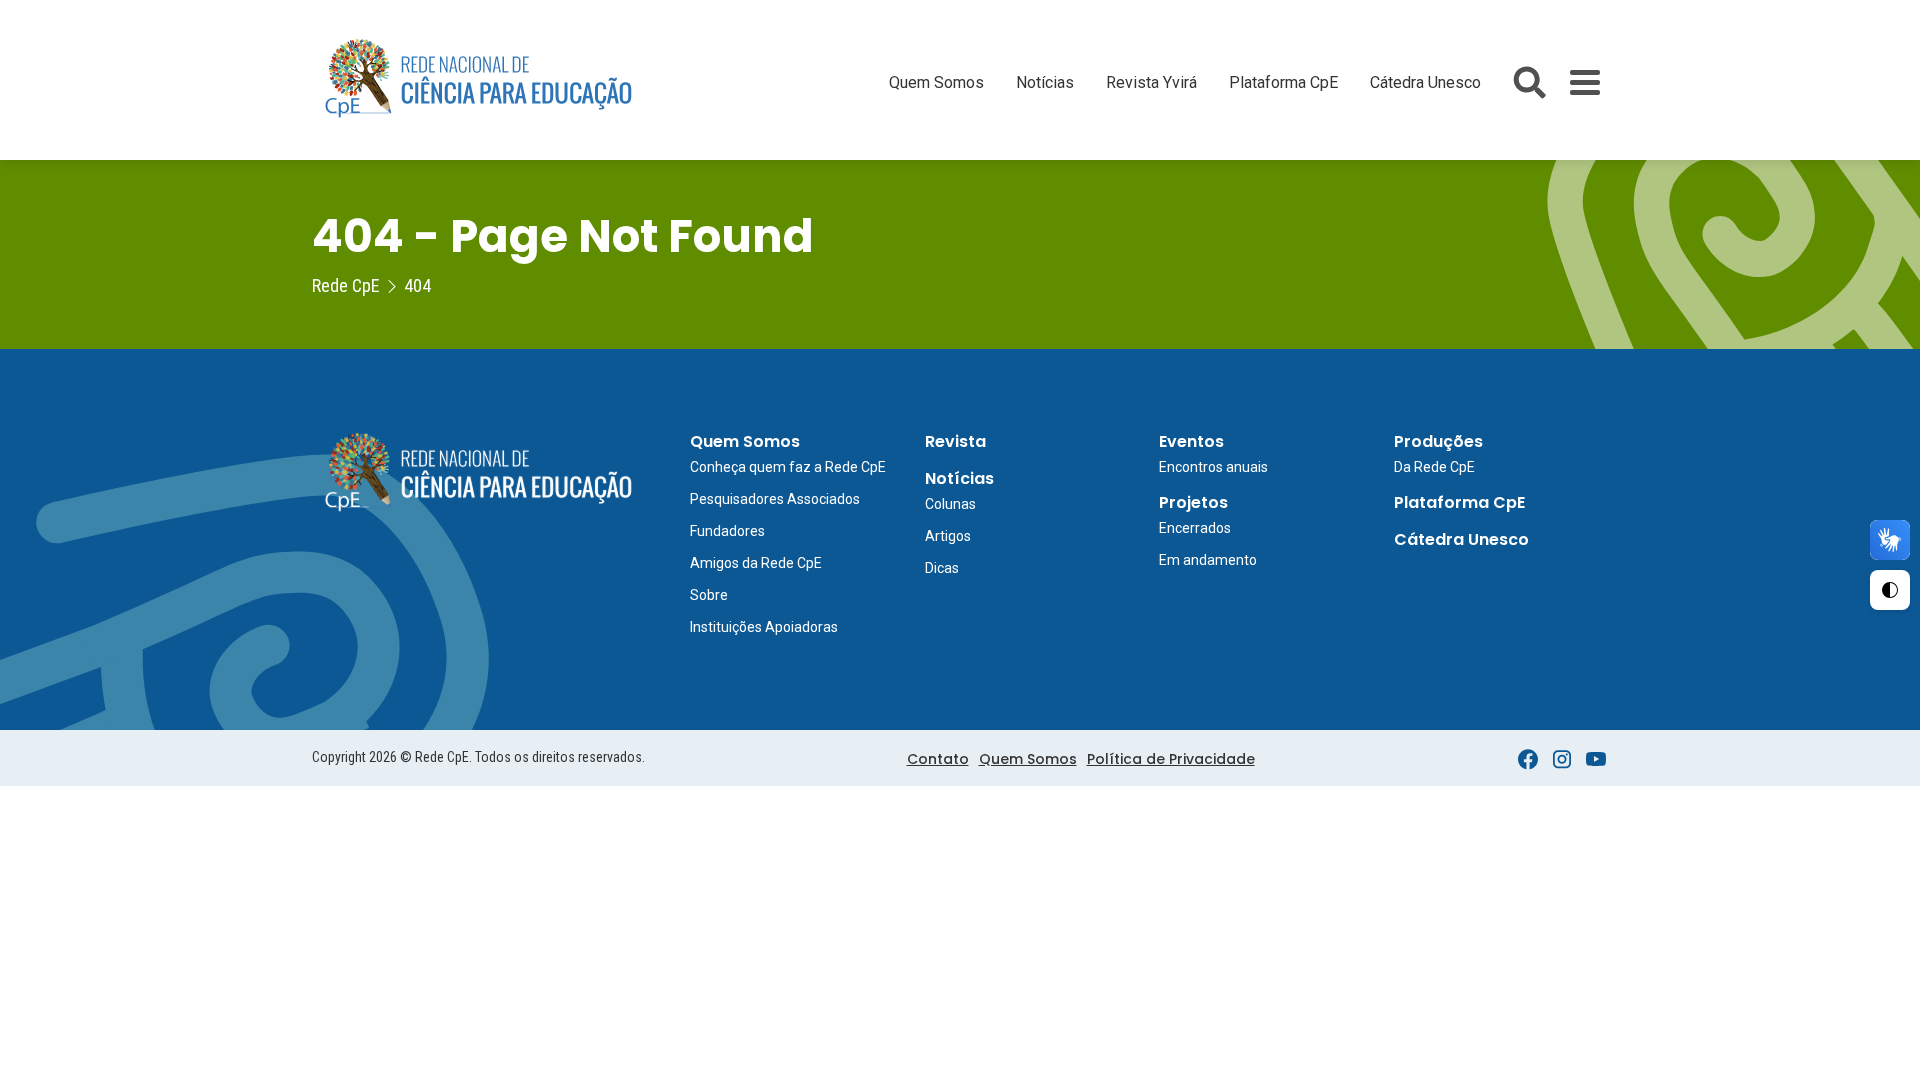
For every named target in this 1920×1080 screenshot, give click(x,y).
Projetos (1193, 502)
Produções (1438, 441)
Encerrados (1195, 528)
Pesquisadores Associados (775, 499)
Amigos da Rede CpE (756, 563)
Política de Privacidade (1171, 759)
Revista (955, 441)
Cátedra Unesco (1425, 82)
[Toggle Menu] (1585, 82)
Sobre (709, 595)
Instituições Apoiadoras (764, 627)
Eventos (1191, 441)
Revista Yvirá (1151, 82)
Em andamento (1208, 560)
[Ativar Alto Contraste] (1890, 590)
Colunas (950, 504)
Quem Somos (936, 82)
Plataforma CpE (1283, 82)
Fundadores (727, 531)
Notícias (1045, 82)
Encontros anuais (1213, 467)
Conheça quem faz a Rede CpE (788, 467)
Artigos (948, 536)
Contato (938, 759)
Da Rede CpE (1434, 467)
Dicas (942, 568)
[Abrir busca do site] (1529, 82)
